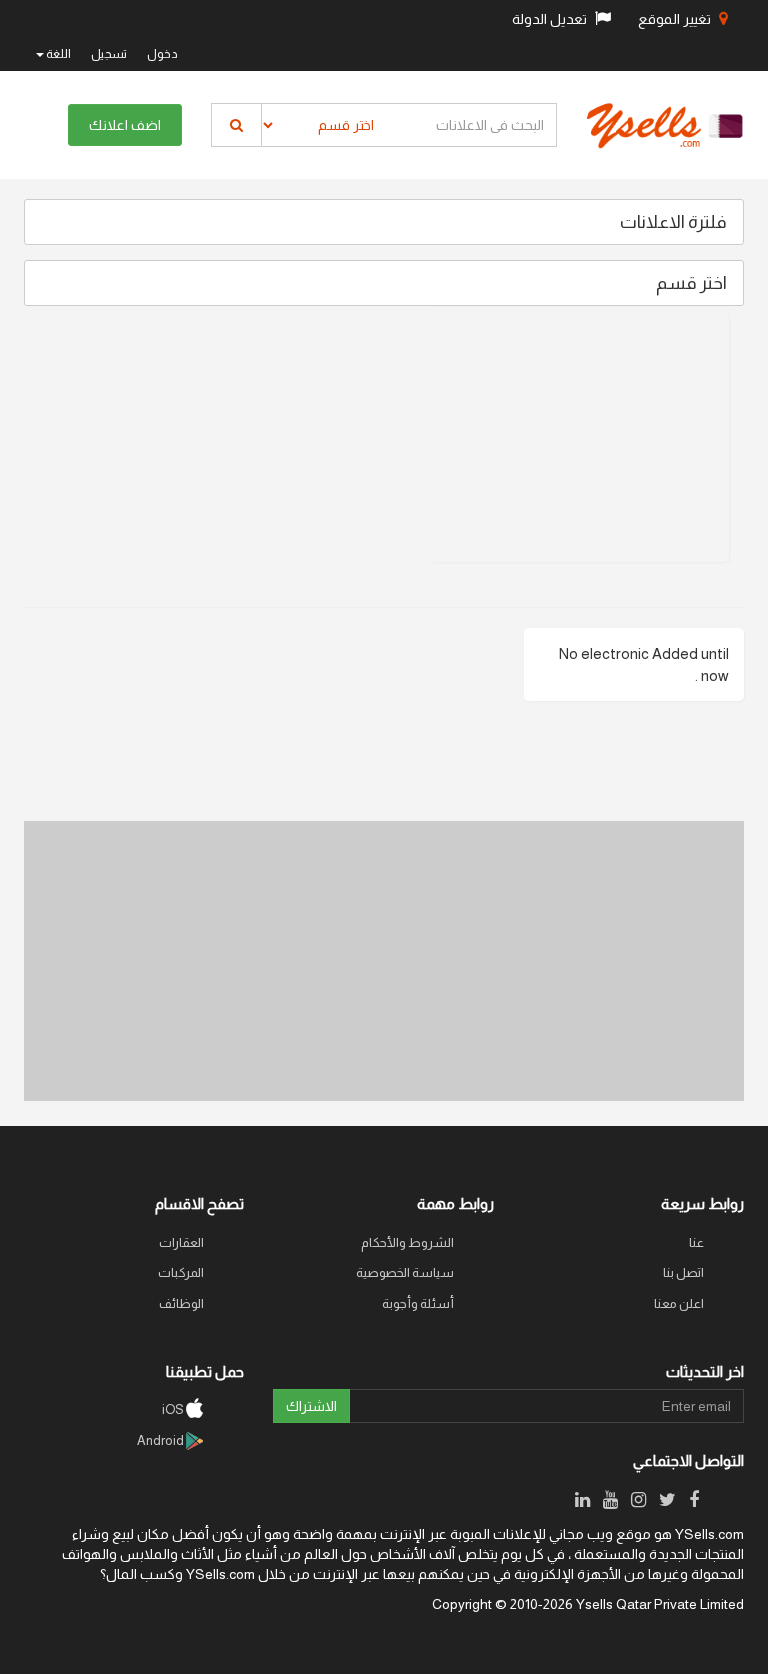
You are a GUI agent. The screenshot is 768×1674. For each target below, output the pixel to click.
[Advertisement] (579, 437)
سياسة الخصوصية (405, 1272)
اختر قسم (691, 283)
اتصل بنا (683, 1272)
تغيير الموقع (676, 19)
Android (161, 1440)
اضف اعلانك (125, 125)
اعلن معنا (679, 1303)
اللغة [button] (57, 54)
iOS (174, 1409)
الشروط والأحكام (407, 1242)
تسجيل (109, 54)
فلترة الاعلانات (673, 222)
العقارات (181, 1242)
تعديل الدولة (551, 19)
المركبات (181, 1272)
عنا (696, 1242)
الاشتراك (311, 1406)
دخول (162, 54)
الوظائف (181, 1303)
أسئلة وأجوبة (418, 1303)
